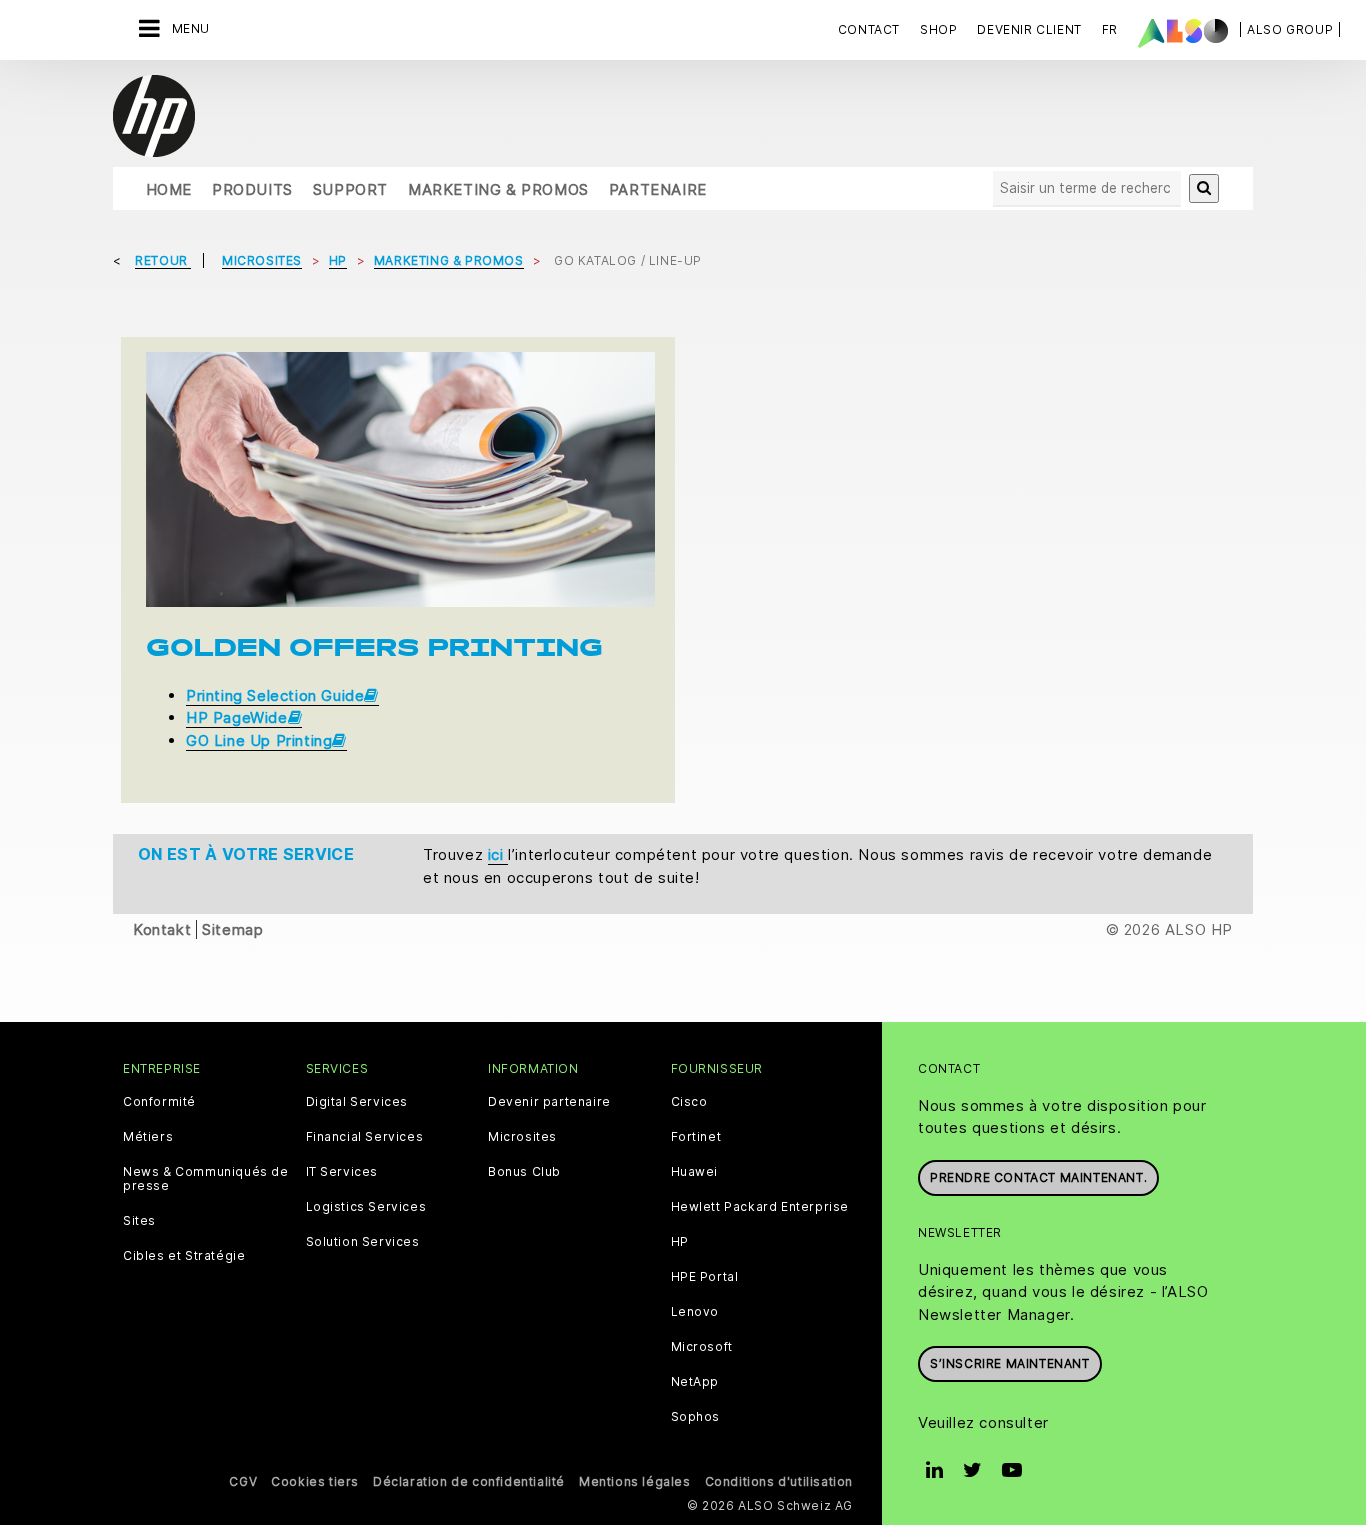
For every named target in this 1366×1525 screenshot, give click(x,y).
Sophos (696, 1417)
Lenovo (695, 1312)
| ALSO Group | (1290, 29)
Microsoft (702, 1347)
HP (680, 1242)
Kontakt (162, 929)
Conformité (159, 1102)
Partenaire (658, 189)
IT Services (342, 1172)
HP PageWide (237, 717)
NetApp (695, 1382)
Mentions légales (635, 1481)
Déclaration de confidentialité (469, 1481)
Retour (163, 260)
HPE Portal (705, 1277)
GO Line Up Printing (259, 740)
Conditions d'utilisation (779, 1481)
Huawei (695, 1172)
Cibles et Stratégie (184, 1256)
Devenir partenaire (549, 1102)
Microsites (522, 1137)
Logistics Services (366, 1207)
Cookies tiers (315, 1481)
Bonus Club (524, 1172)
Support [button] (350, 189)
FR (1110, 29)
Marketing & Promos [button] (498, 189)
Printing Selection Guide (275, 695)
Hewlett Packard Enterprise (760, 1207)
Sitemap (232, 929)
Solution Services (363, 1242)
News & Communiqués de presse (206, 1179)
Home (169, 189)
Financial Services (365, 1137)
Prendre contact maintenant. (1038, 1177)
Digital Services (357, 1102)
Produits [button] (252, 189)
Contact (869, 29)
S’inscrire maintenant (1010, 1363)
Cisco (689, 1102)
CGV (243, 1481)
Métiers (148, 1137)
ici (498, 854)
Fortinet (696, 1137)
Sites (139, 1221)
